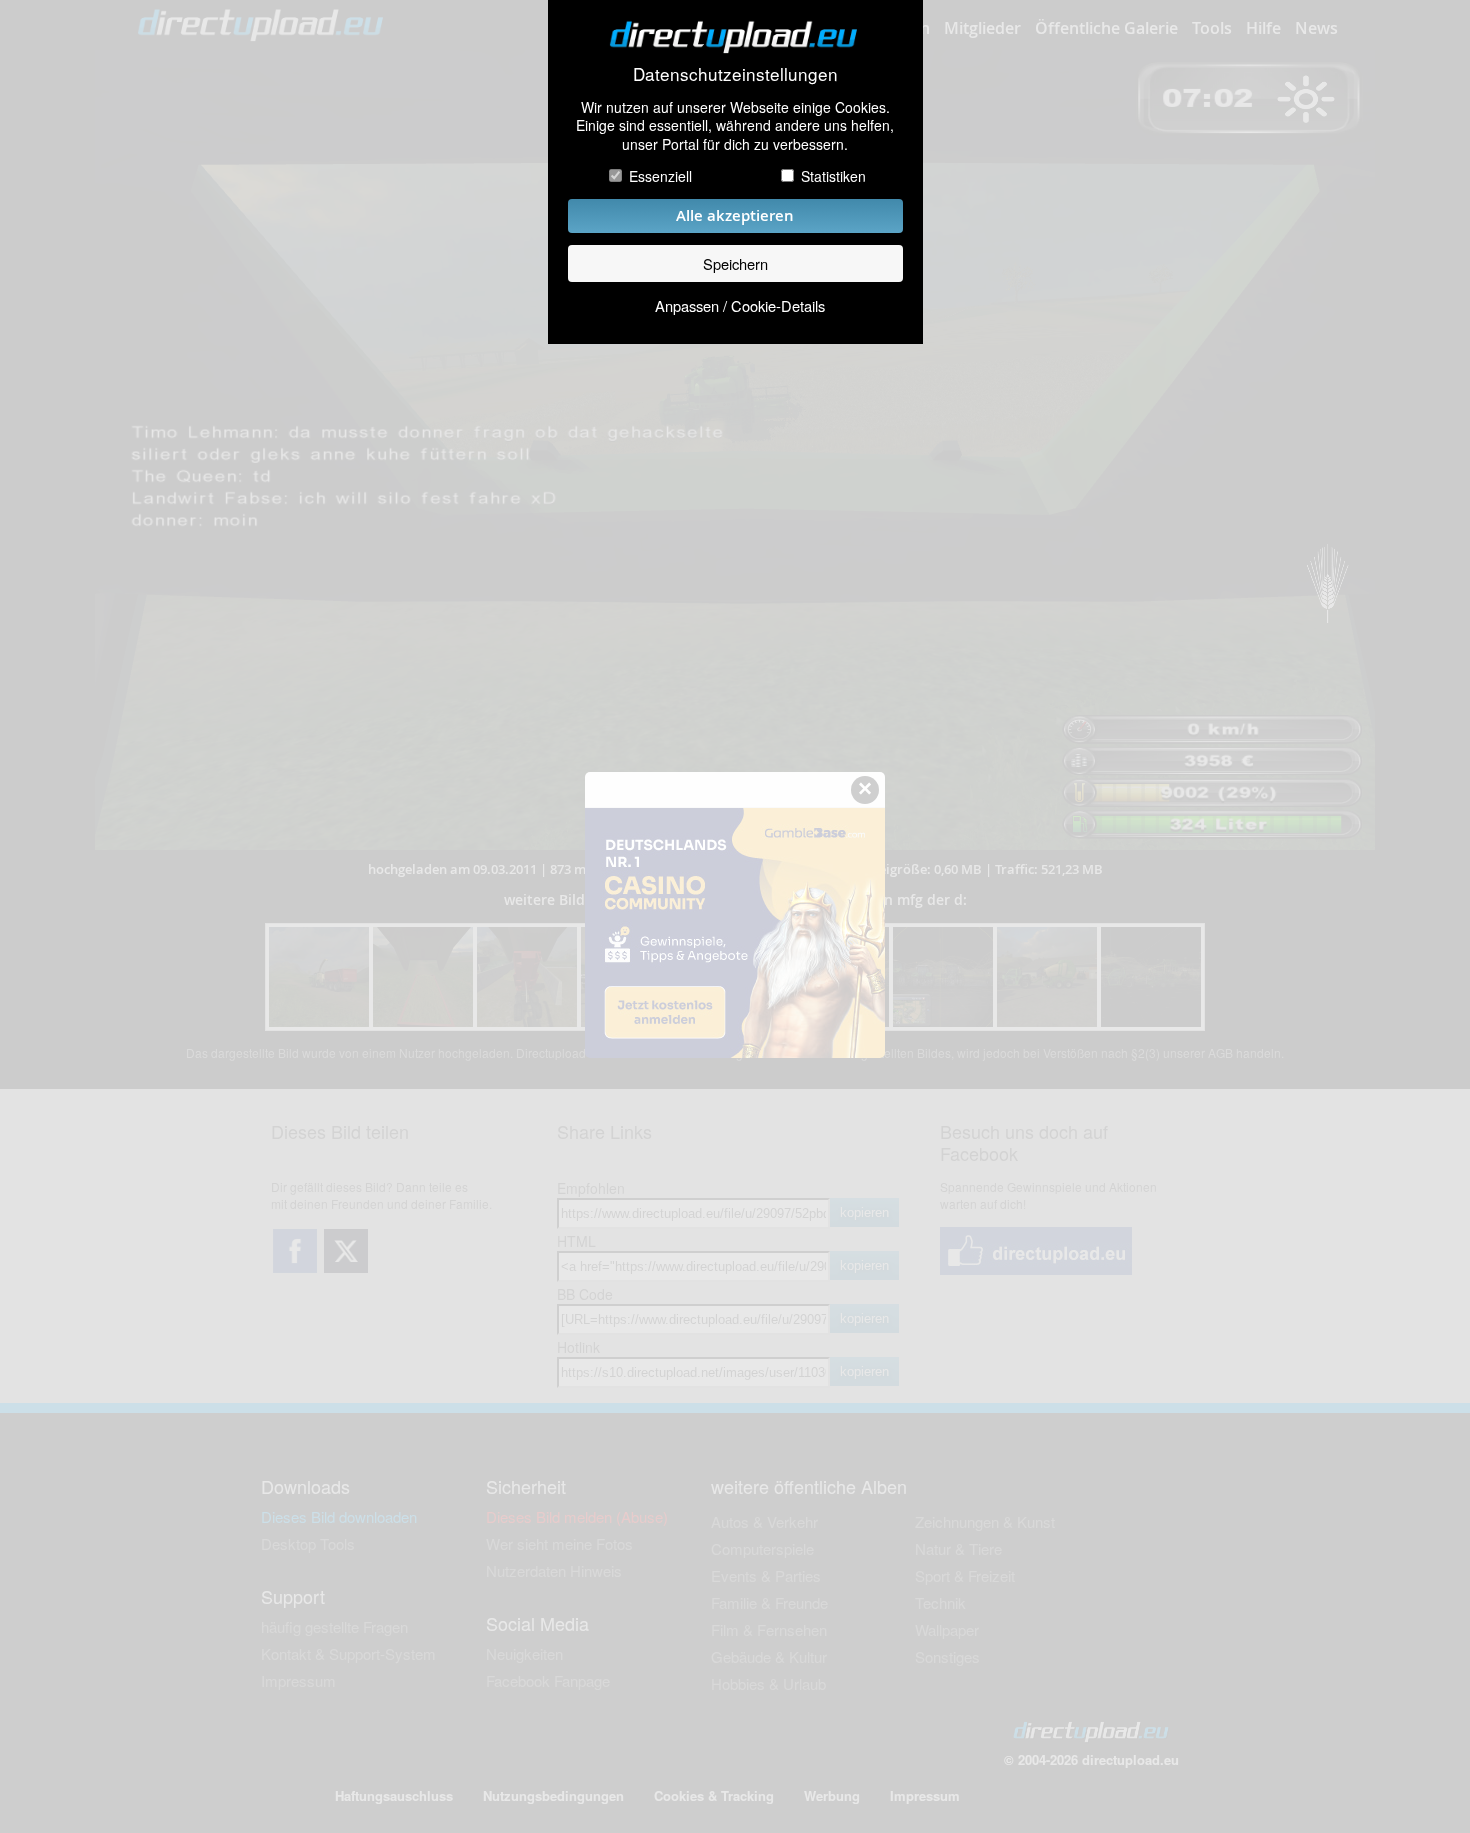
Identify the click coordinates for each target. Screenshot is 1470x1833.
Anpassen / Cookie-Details (740, 305)
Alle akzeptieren (735, 215)
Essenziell (660, 176)
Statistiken (833, 176)
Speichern (735, 263)
